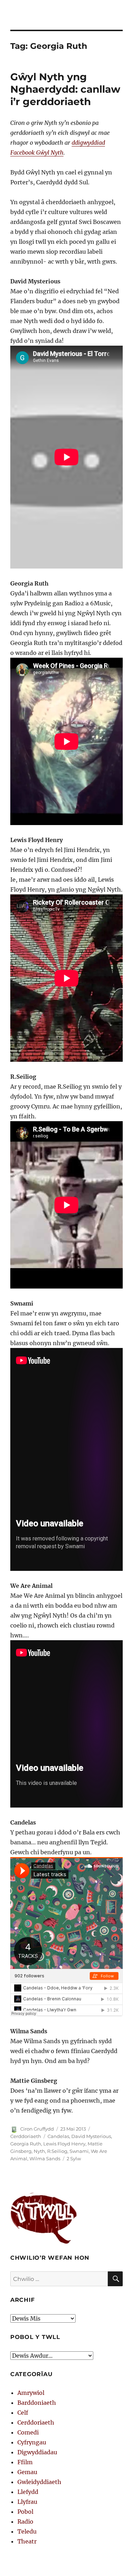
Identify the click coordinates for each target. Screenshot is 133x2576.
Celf (23, 2413)
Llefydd (28, 2492)
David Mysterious (91, 2136)
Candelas (58, 2136)
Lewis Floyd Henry (64, 2144)
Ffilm (25, 2462)
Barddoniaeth (37, 2403)
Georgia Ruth (26, 2144)
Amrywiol (31, 2393)
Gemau (27, 2472)
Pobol (25, 2512)
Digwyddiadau (37, 2452)
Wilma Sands (45, 2159)
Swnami (79, 2151)
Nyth (39, 2151)
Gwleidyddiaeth (39, 2482)
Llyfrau (27, 2502)
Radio (25, 2522)
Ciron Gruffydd (37, 2129)
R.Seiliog (57, 2151)
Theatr (27, 2541)
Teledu (27, 2531)
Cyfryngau (32, 2442)
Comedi (28, 2432)
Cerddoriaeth (26, 2136)
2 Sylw (74, 2159)
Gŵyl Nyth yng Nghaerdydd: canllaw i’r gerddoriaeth (65, 89)
